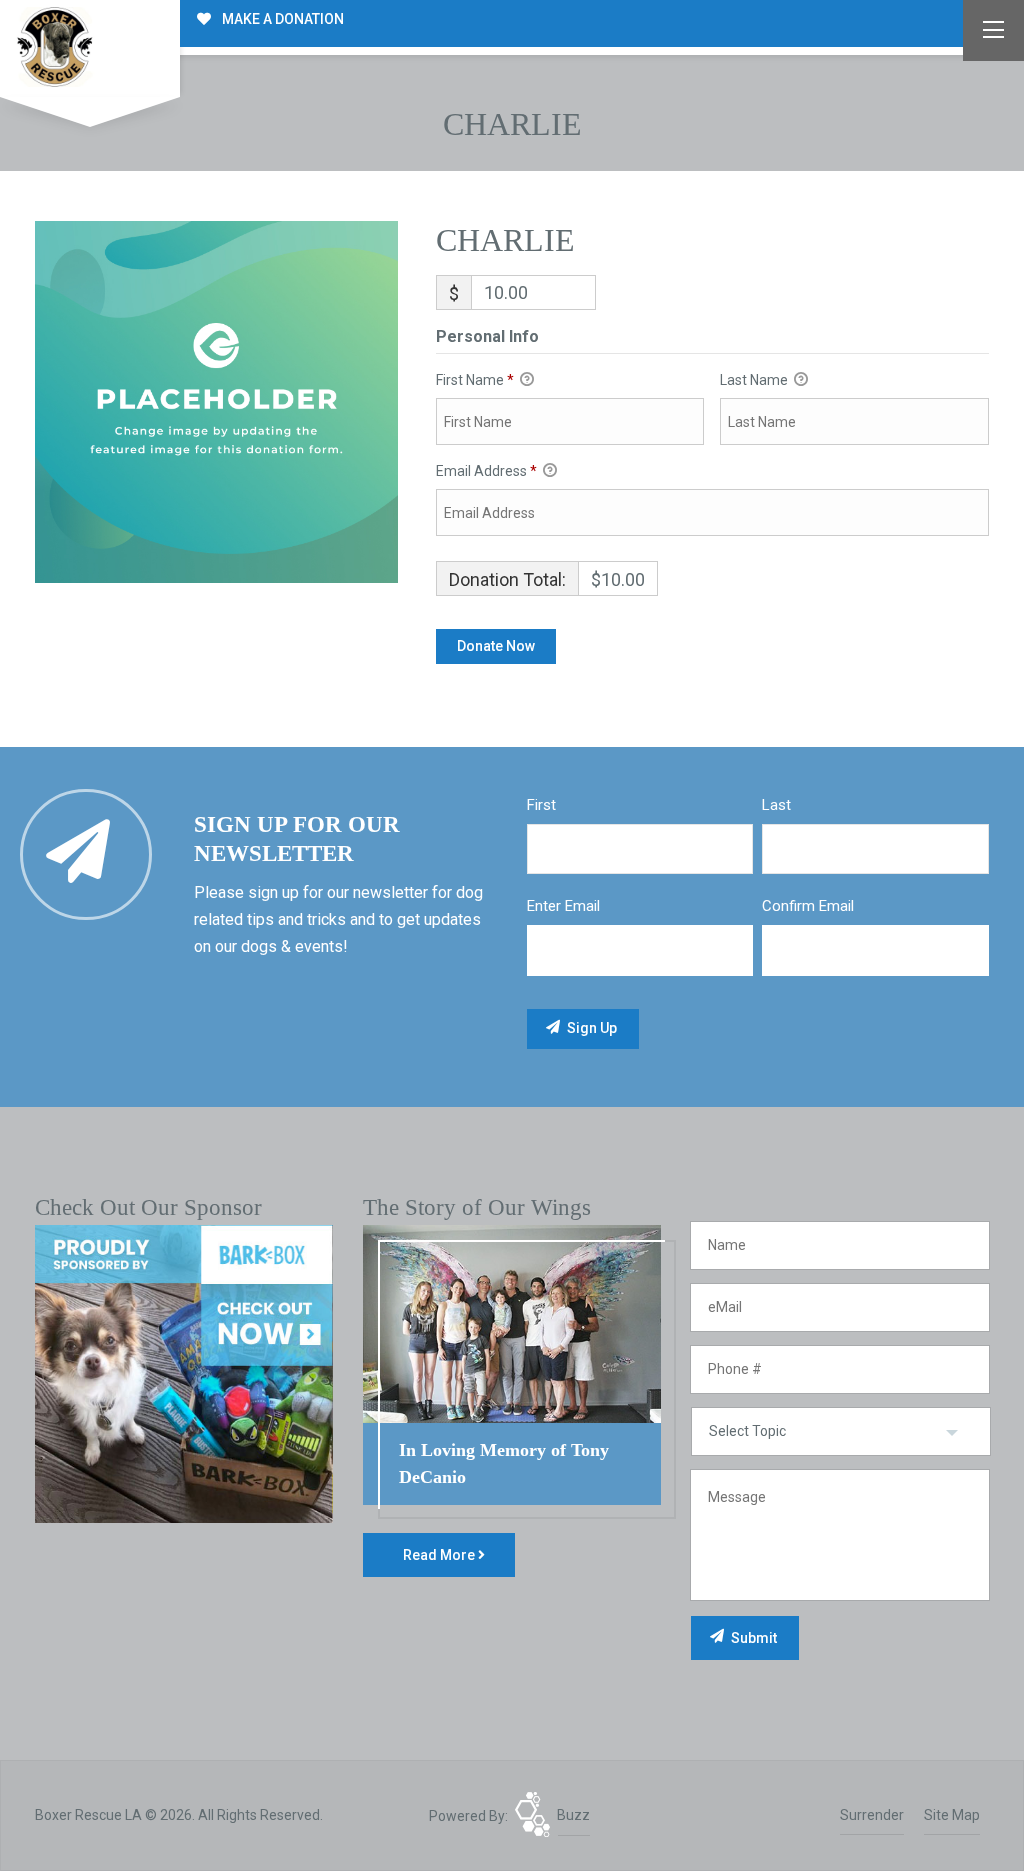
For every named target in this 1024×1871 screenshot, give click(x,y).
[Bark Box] (184, 1373)
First (541, 805)
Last (776, 805)
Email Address (486, 471)
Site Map (952, 1815)
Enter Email (563, 906)
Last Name (755, 380)
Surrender (872, 1815)
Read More (440, 1555)
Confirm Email (808, 906)
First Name (475, 380)
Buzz (573, 1815)
